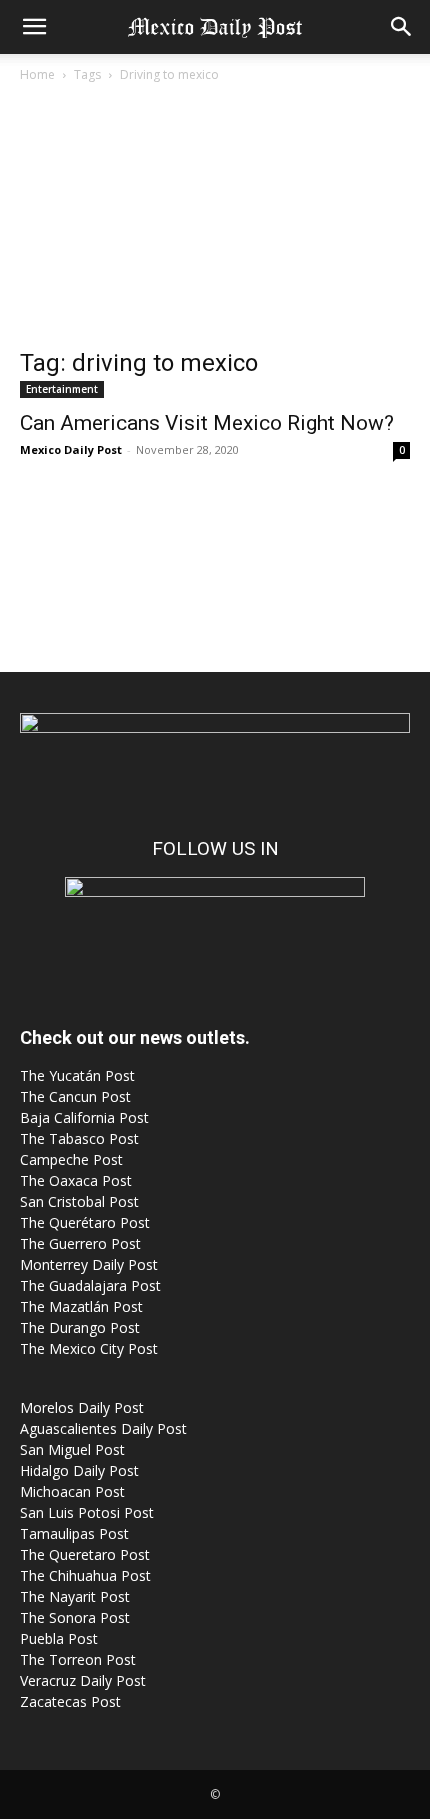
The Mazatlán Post (81, 1306)
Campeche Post (71, 1159)
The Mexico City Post (89, 1348)
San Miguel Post (72, 1449)
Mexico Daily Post (71, 449)
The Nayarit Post (75, 1596)
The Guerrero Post (80, 1243)
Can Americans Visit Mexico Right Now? (207, 423)
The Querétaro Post (85, 1222)
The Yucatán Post (77, 1075)
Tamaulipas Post (74, 1533)
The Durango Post (80, 1327)
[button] (34, 27)
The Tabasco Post (79, 1138)
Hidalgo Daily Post (79, 1470)
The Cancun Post (75, 1096)
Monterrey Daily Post (89, 1264)
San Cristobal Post (79, 1201)
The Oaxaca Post (76, 1180)
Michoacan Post (72, 1491)
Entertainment (62, 389)
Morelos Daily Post (82, 1407)
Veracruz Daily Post (83, 1680)
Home (37, 74)
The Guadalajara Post (90, 1285)
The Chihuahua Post (85, 1575)
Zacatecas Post (70, 1701)
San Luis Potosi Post (87, 1512)
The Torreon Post (78, 1659)
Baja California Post (84, 1117)
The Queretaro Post (85, 1554)
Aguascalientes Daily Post (103, 1428)
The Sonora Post (75, 1617)
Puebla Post (59, 1638)
